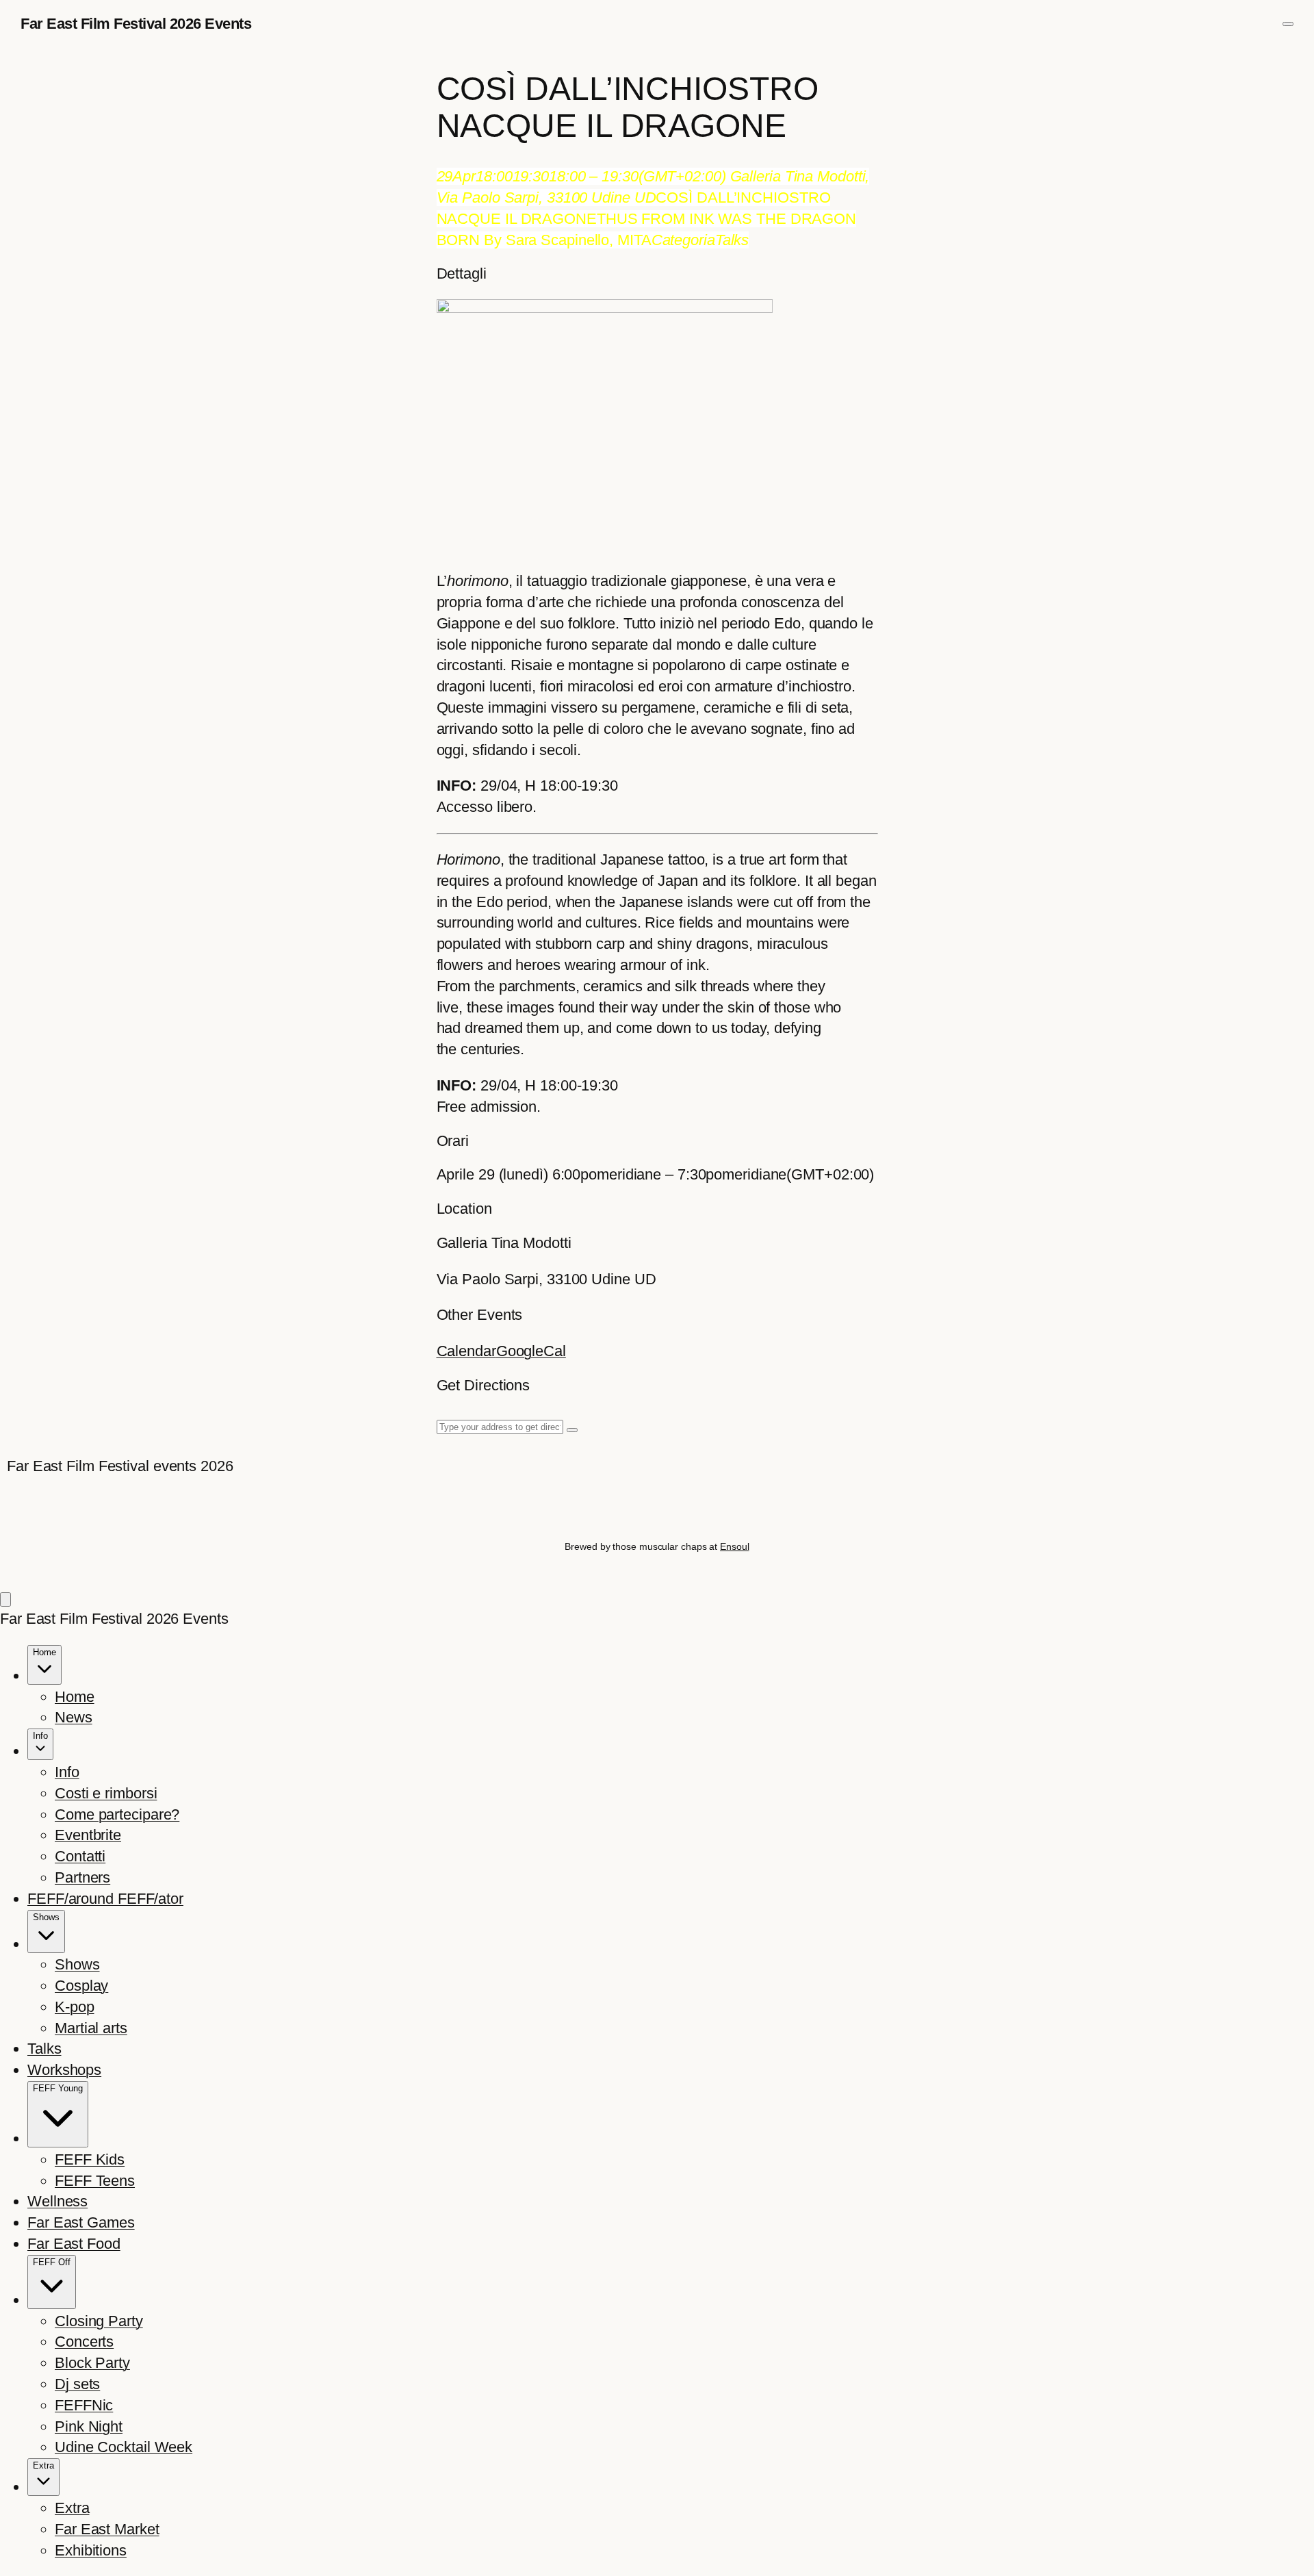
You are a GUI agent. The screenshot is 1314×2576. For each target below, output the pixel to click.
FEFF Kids (90, 2159)
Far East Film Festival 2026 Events (136, 24)
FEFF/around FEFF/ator (105, 1899)
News (74, 1717)
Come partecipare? (117, 1814)
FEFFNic (84, 2405)
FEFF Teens (95, 2181)
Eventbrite (88, 1835)
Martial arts (91, 2028)
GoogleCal (531, 1351)
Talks (44, 2049)
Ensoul (734, 1546)
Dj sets (77, 2384)
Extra (72, 2508)
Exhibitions (91, 2550)
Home (75, 1697)
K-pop (75, 2007)
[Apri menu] (1288, 24)
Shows (77, 1964)
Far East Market (107, 2529)
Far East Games (81, 2222)
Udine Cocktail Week (124, 2447)
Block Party (92, 2363)
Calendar (466, 1351)
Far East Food (74, 2244)
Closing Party (99, 2321)
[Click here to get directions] (572, 1430)
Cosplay (81, 1986)
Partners (82, 1877)
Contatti (80, 1856)
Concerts (84, 2342)
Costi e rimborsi (106, 1793)
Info (67, 1772)
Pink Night (89, 2426)
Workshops (64, 2070)
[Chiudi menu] (5, 1599)
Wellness (57, 2201)
